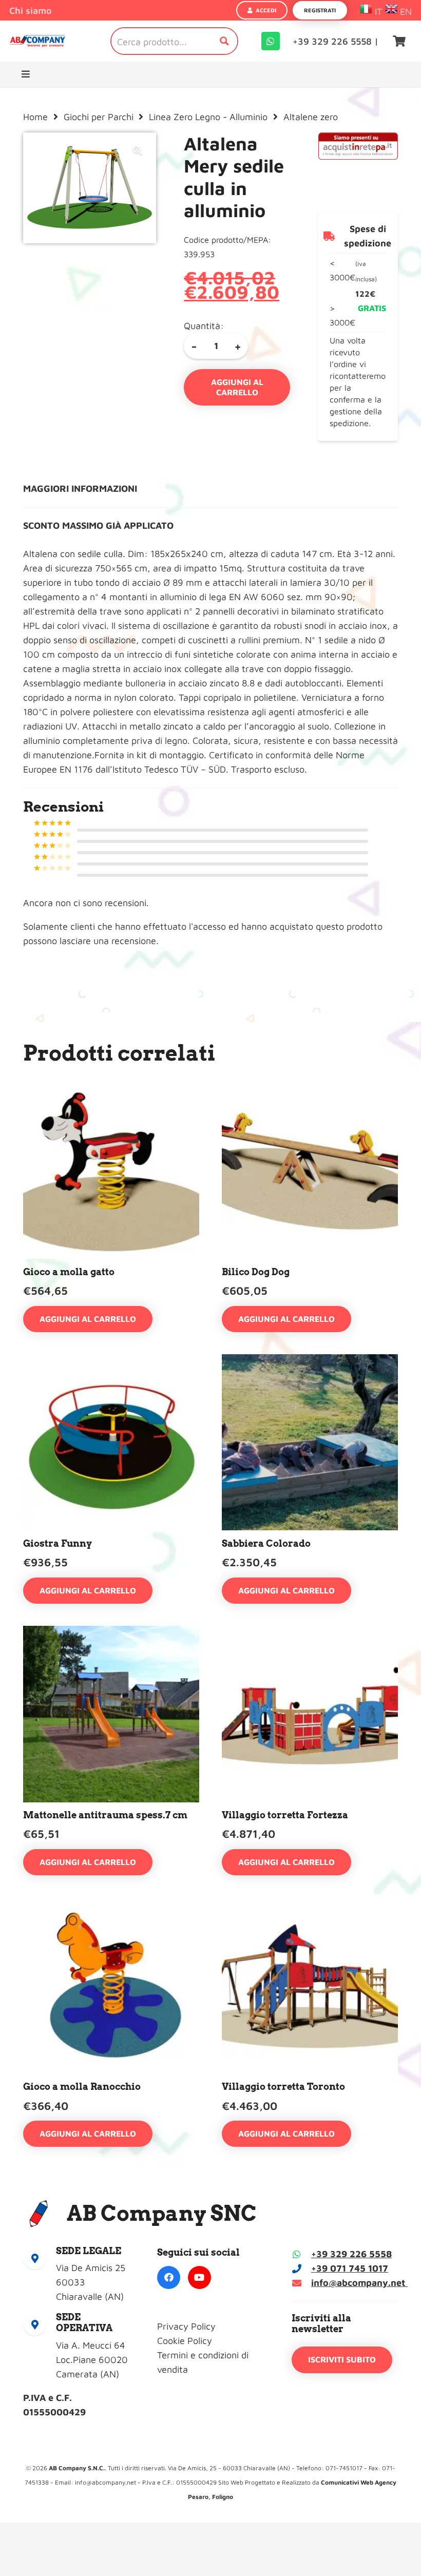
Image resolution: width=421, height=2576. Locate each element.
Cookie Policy (185, 2341)
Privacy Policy (186, 2326)
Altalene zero (311, 117)
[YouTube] (199, 2277)
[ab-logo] (37, 41)
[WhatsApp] (271, 41)
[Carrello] (399, 41)
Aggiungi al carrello (237, 387)
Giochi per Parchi (99, 117)
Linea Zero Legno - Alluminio (208, 117)
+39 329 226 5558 (351, 2254)
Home (35, 117)
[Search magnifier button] (224, 41)
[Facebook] (169, 2277)
